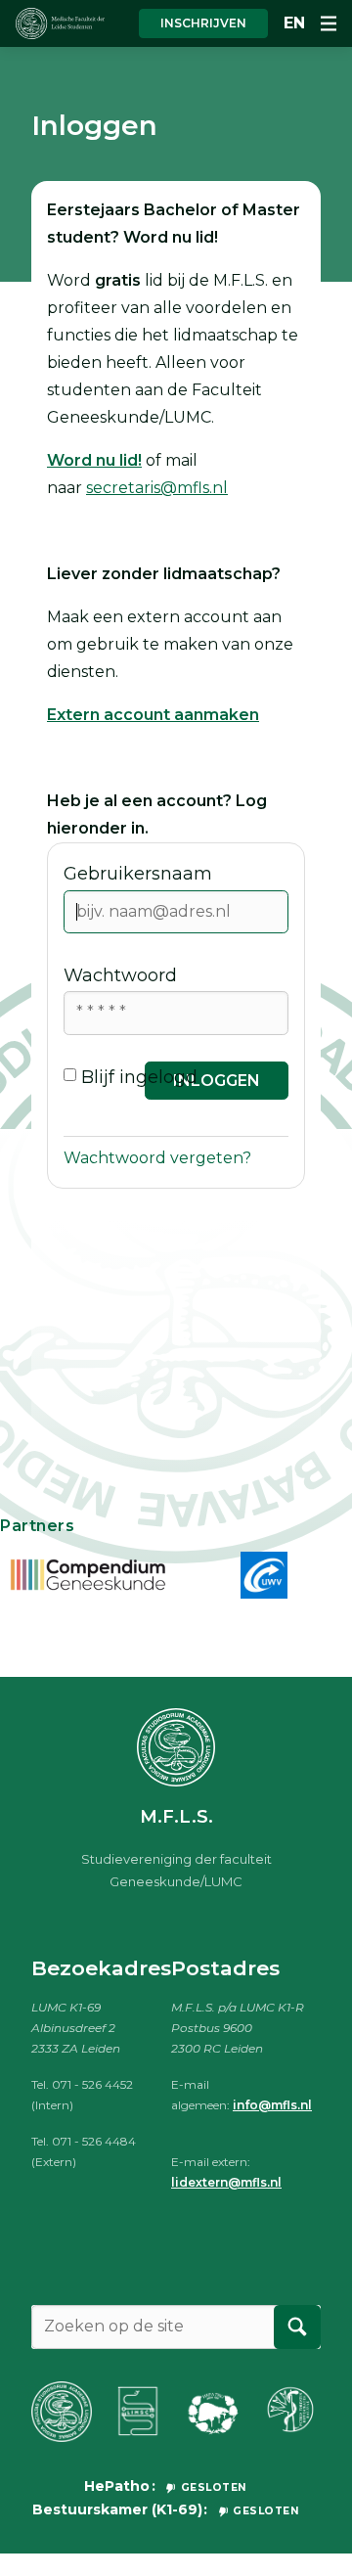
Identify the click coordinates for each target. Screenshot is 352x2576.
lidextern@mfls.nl (226, 2182)
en (294, 23)
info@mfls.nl (272, 2105)
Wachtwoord (120, 975)
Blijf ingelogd (139, 1077)
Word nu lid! (94, 460)
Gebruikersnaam (138, 874)
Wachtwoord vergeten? (157, 1158)
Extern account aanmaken (153, 715)
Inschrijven (203, 23)
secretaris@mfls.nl (157, 488)
